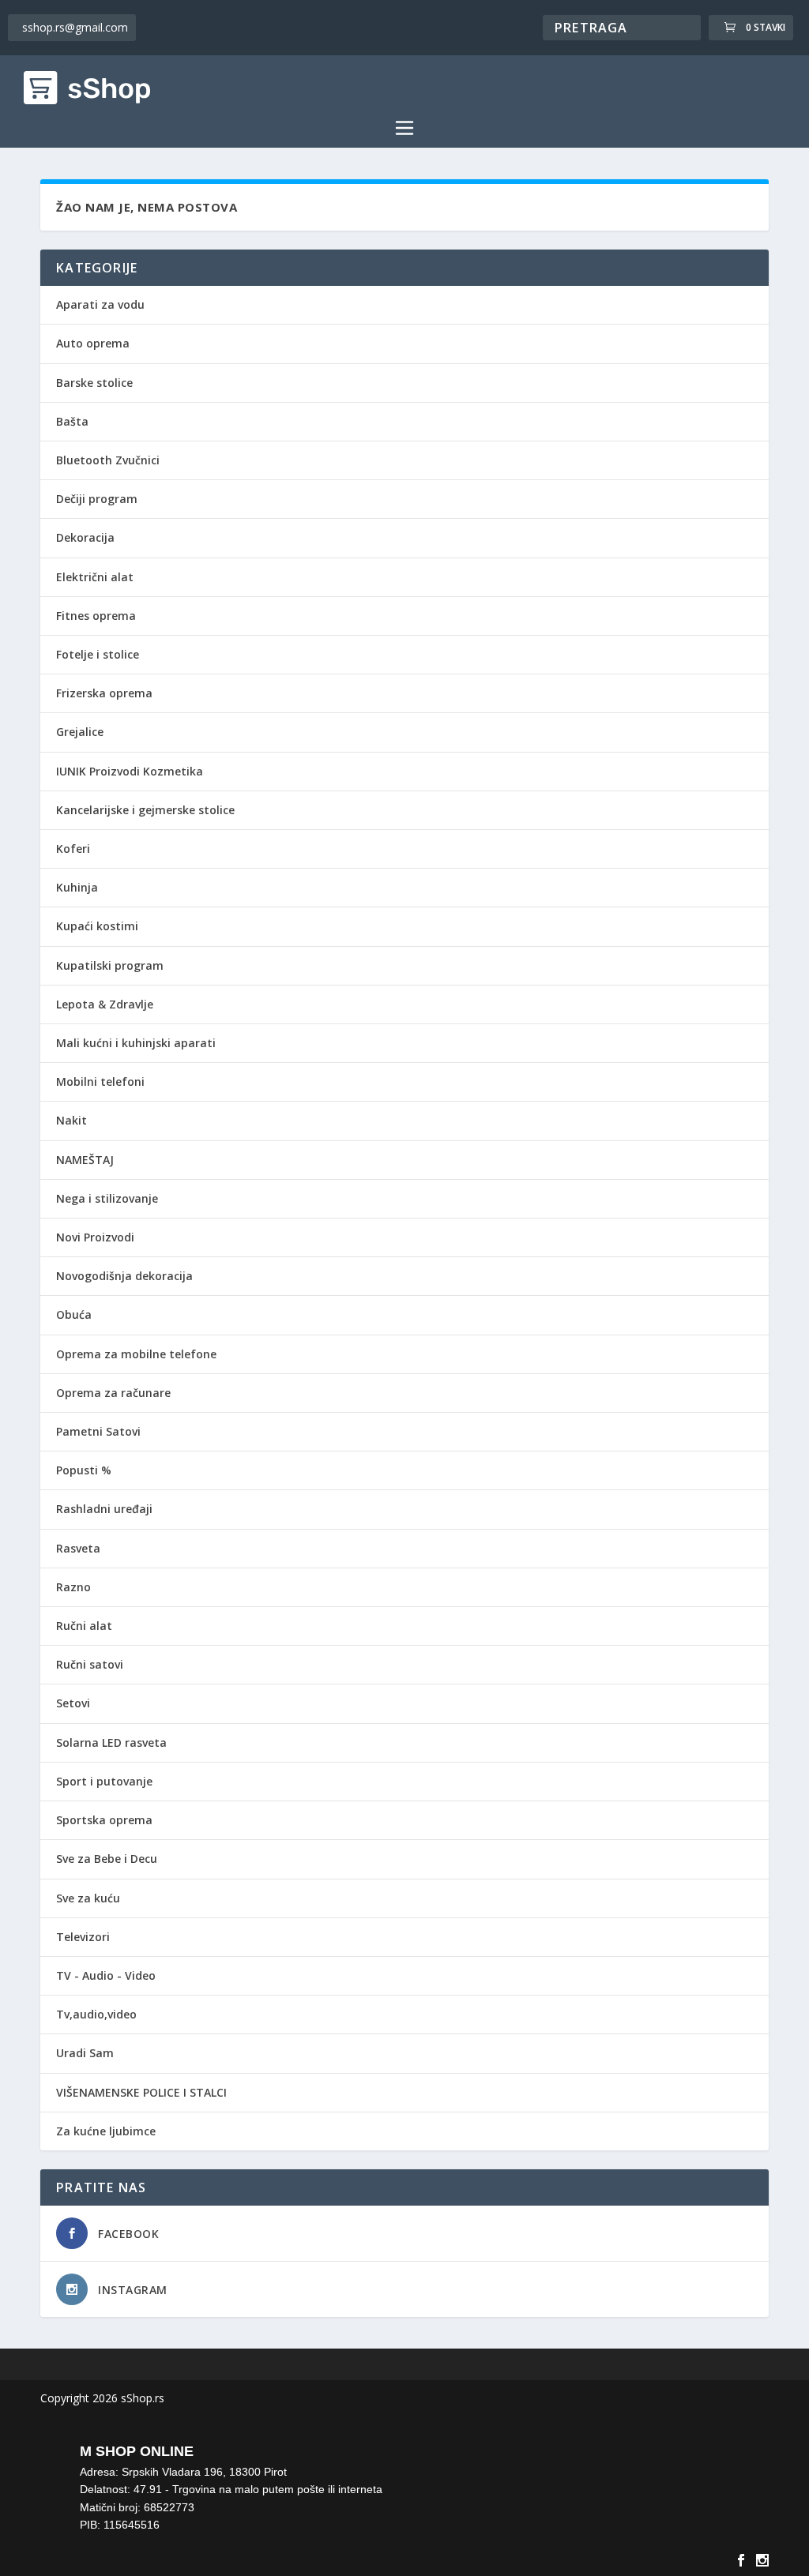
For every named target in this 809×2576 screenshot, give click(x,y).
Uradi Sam (85, 2053)
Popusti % (84, 1470)
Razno (73, 1587)
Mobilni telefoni (100, 1081)
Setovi (73, 1703)
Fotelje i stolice (98, 654)
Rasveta (78, 1548)
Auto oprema (93, 343)
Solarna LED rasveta (111, 1742)
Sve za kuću (88, 1898)
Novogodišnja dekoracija (124, 1276)
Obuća (74, 1314)
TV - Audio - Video (106, 1975)
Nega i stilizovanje (107, 1198)
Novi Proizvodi (95, 1237)
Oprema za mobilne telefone (136, 1354)
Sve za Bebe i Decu (107, 1859)
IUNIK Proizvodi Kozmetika (130, 771)
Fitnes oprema (96, 616)
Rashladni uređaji (104, 1509)
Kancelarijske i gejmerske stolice (145, 810)
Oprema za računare (113, 1393)
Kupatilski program (110, 965)
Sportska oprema (104, 1820)
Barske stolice (94, 383)
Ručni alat (84, 1626)
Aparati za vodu (100, 304)
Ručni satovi (90, 1664)
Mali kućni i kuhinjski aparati (136, 1043)
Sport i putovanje (104, 1781)
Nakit (71, 1120)
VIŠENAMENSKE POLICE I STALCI (141, 2092)
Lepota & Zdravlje (105, 1004)
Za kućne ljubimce (106, 2131)
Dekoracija (85, 537)
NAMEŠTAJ (85, 1160)
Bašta (72, 421)
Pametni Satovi (98, 1431)
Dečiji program (97, 499)
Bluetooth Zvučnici (108, 460)
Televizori (83, 1937)
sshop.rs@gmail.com (75, 27)
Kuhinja (77, 887)
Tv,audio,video (96, 2014)
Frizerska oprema (104, 693)
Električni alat (95, 577)
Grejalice (80, 732)
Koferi (73, 849)
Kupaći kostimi (97, 926)
